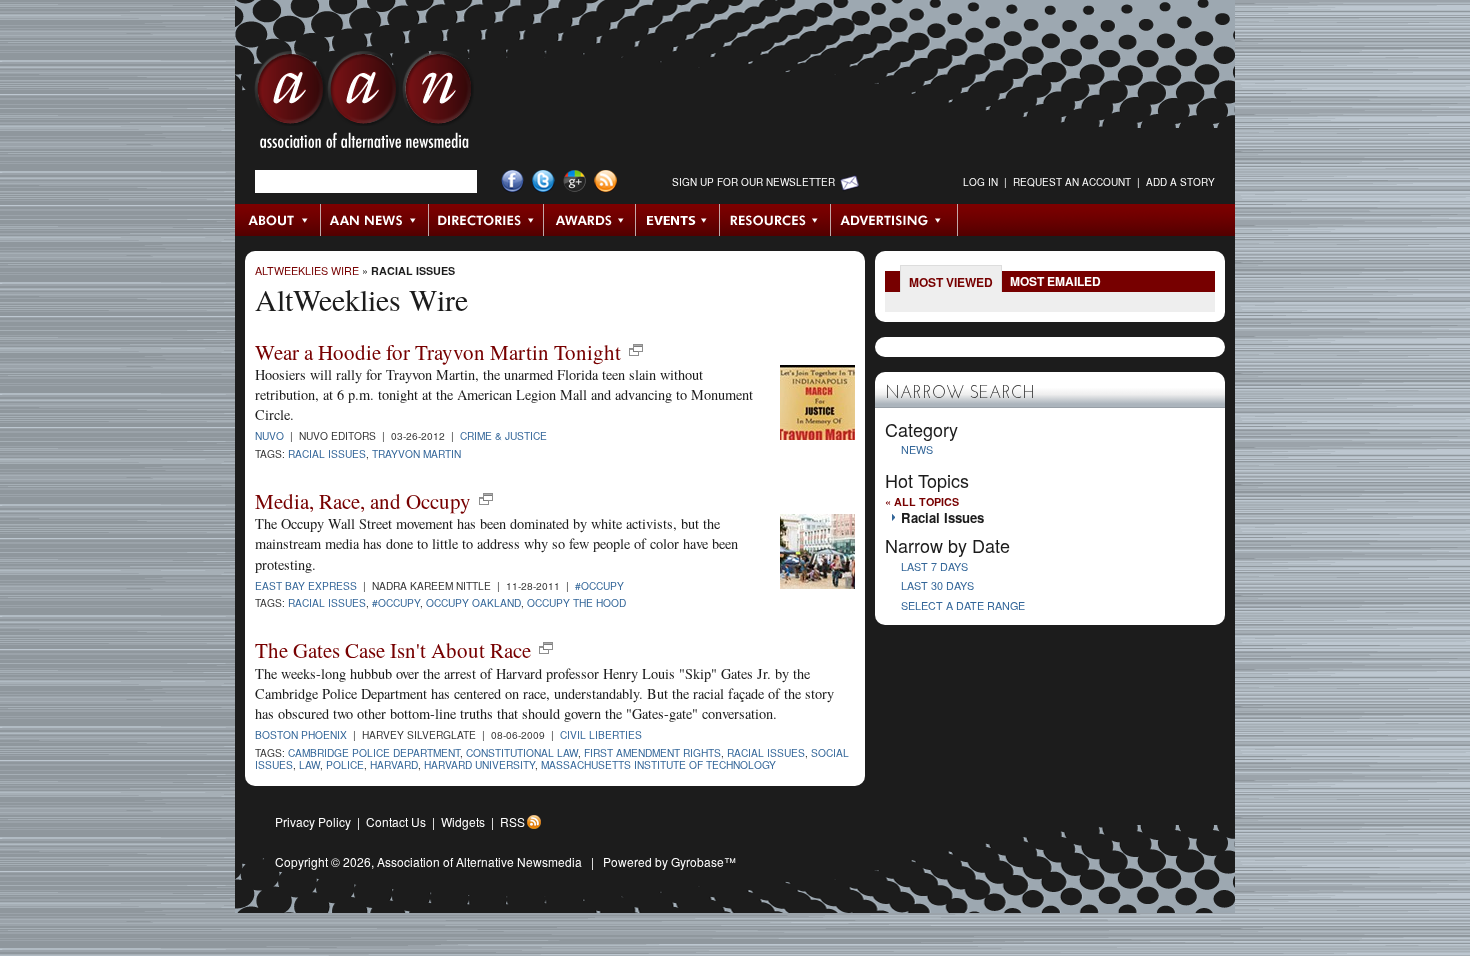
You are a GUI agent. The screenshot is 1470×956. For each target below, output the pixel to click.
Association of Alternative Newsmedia (479, 861)
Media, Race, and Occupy (363, 501)
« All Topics (922, 501)
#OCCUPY (599, 585)
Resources (775, 220)
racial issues (327, 453)
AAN (364, 105)
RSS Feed (605, 181)
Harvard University (479, 764)
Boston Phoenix (301, 734)
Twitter (543, 181)
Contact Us (396, 821)
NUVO (269, 435)
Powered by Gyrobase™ (669, 861)
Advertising (894, 220)
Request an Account (1072, 182)
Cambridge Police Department (374, 752)
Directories (486, 220)
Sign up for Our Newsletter (753, 182)
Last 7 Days (934, 566)
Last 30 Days (937, 585)
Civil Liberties (601, 734)
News (917, 449)
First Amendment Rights (652, 752)
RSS (512, 821)
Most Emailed (1055, 281)
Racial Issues (413, 270)
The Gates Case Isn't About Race (393, 650)
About (278, 220)
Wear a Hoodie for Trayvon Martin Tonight (438, 352)
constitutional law (522, 752)
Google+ (574, 181)
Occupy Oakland (473, 602)
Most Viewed (951, 282)
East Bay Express (306, 585)
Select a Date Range (963, 605)
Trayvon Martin (416, 453)
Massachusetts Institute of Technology (658, 764)
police (345, 764)
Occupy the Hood (576, 602)
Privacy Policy (313, 821)
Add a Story (1180, 182)
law (309, 764)
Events (678, 220)
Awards (590, 220)
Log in (980, 182)
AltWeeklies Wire (307, 270)
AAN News (375, 220)
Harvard (394, 764)
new (636, 350)
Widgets (463, 821)
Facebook (512, 181)
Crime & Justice (503, 435)
